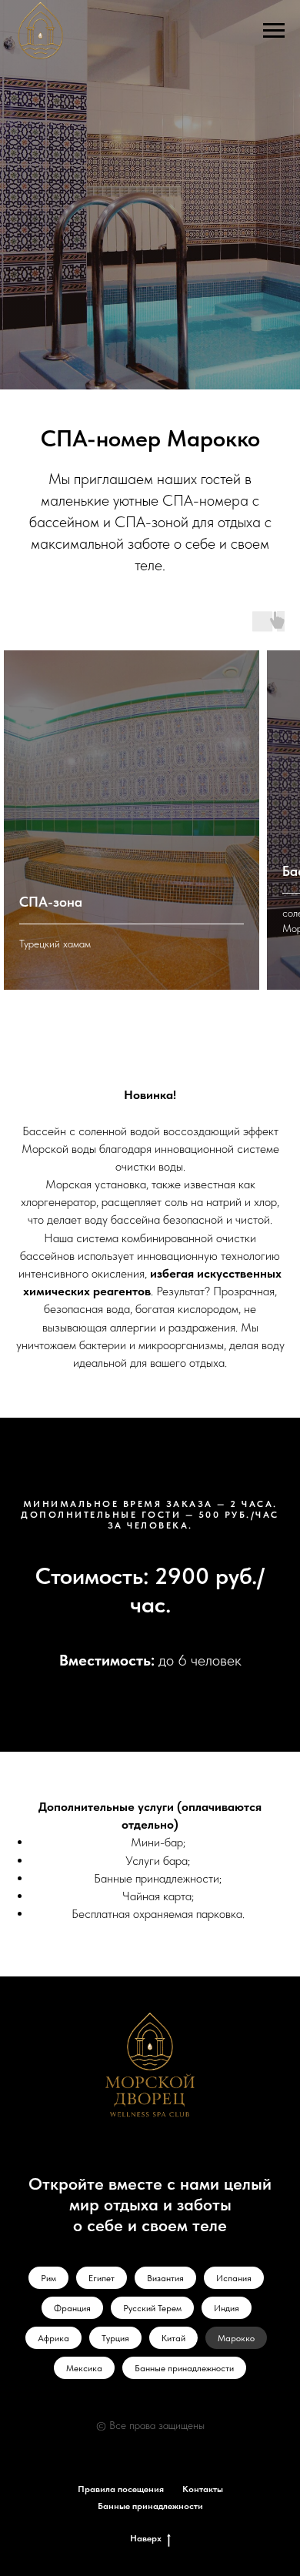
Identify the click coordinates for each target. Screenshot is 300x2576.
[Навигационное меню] (274, 31)
